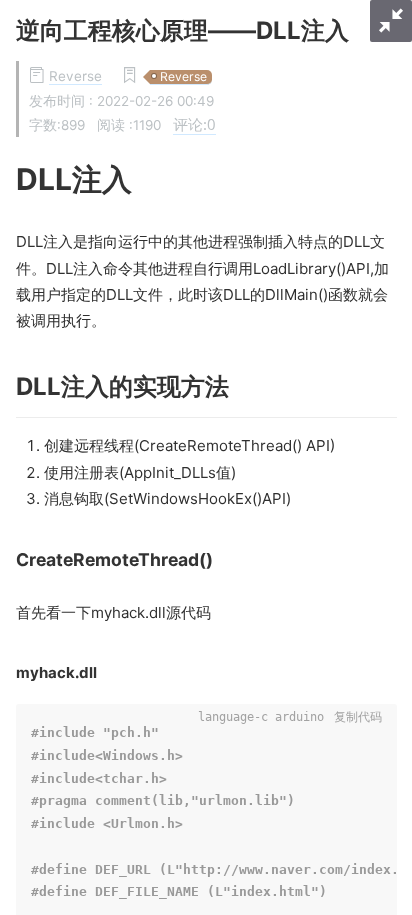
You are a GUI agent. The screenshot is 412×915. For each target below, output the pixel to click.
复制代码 (358, 717)
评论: (194, 124)
